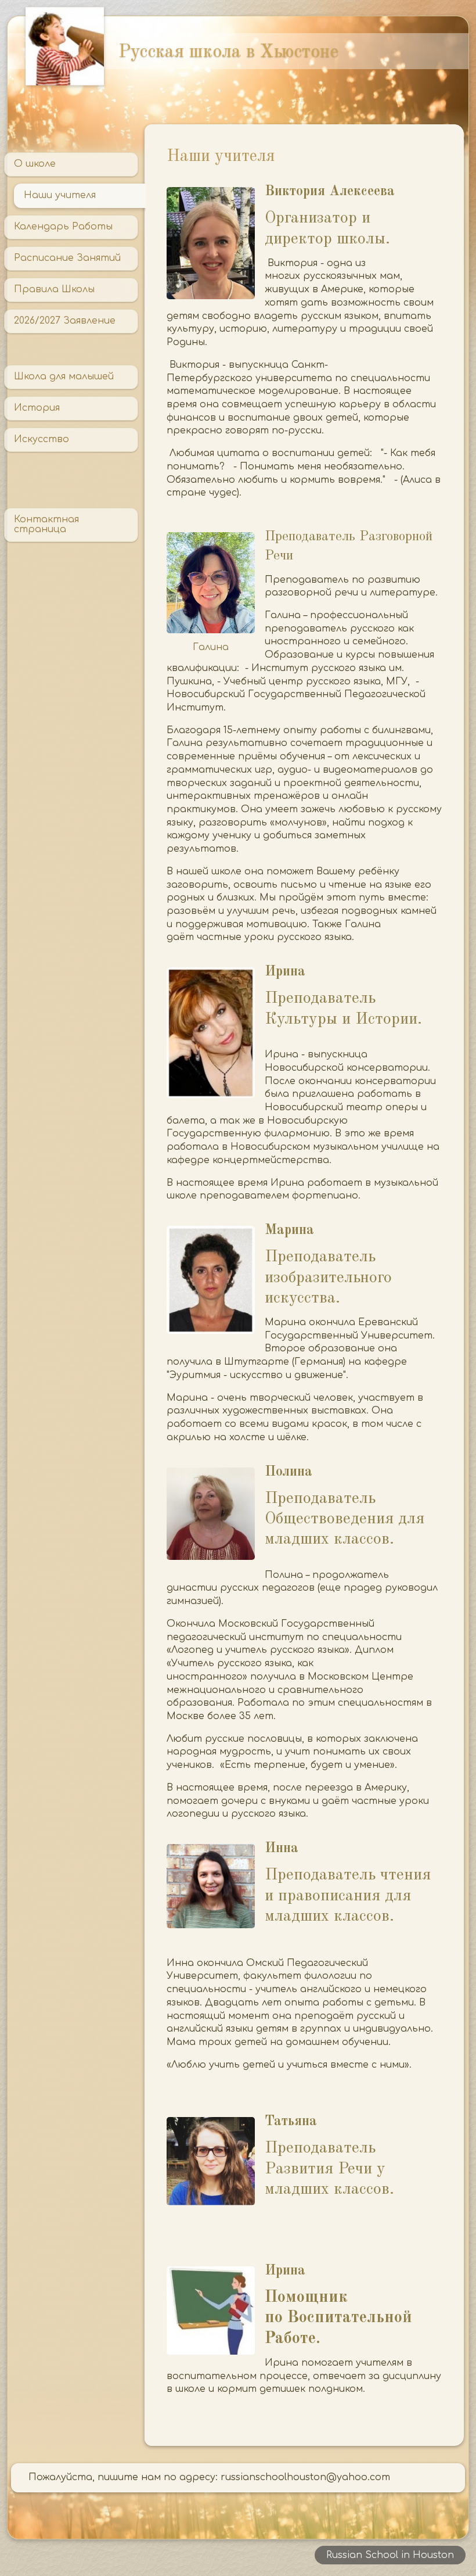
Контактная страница (46, 525)
